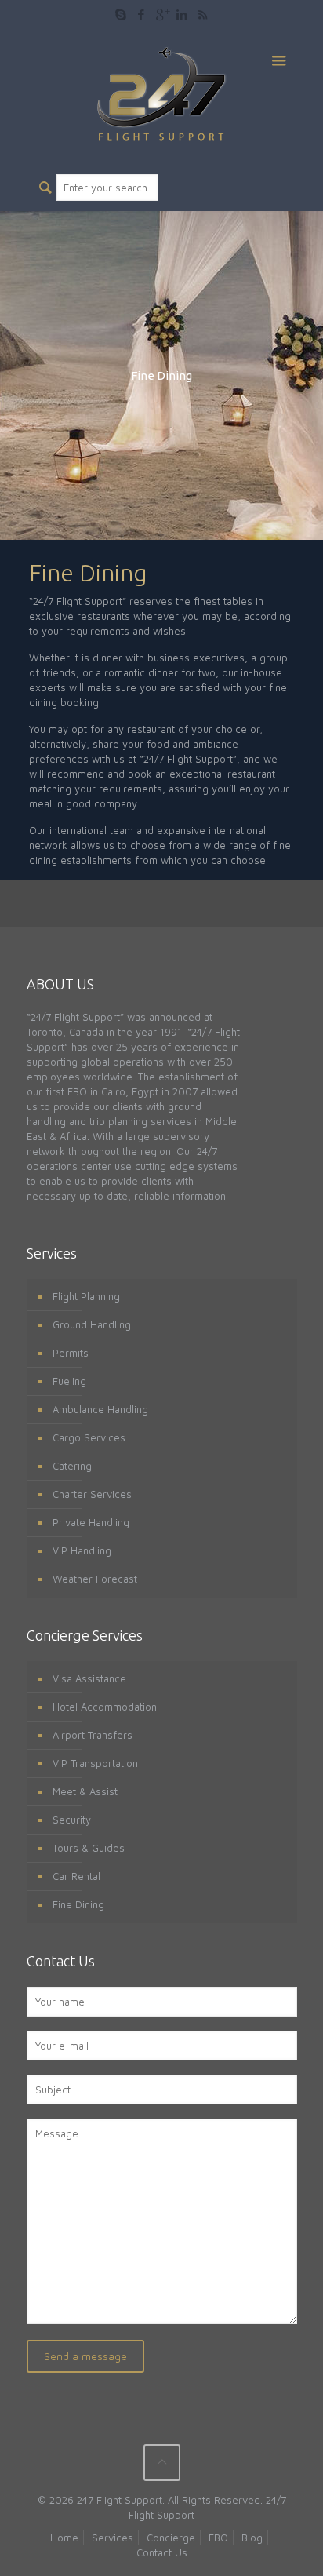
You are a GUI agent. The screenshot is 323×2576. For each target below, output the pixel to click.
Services (113, 2538)
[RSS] (203, 15)
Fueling (69, 1381)
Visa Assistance (89, 1678)
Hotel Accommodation (105, 1707)
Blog (252, 2538)
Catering (72, 1466)
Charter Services (92, 1494)
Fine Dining (78, 1904)
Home (64, 2538)
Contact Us (162, 2552)
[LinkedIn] (182, 15)
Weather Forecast (95, 1579)
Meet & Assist (85, 1791)
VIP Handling (82, 1550)
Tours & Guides (89, 1848)
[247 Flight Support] (162, 93)
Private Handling (91, 1522)
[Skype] (121, 15)
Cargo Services (89, 1437)
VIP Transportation (95, 1763)
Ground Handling (92, 1324)
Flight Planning (86, 1296)
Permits (71, 1353)
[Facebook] (142, 15)
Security (72, 1820)
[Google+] (162, 15)
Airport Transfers (93, 1735)
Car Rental (76, 1876)
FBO (218, 2538)
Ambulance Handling (100, 1409)
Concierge (171, 2538)
